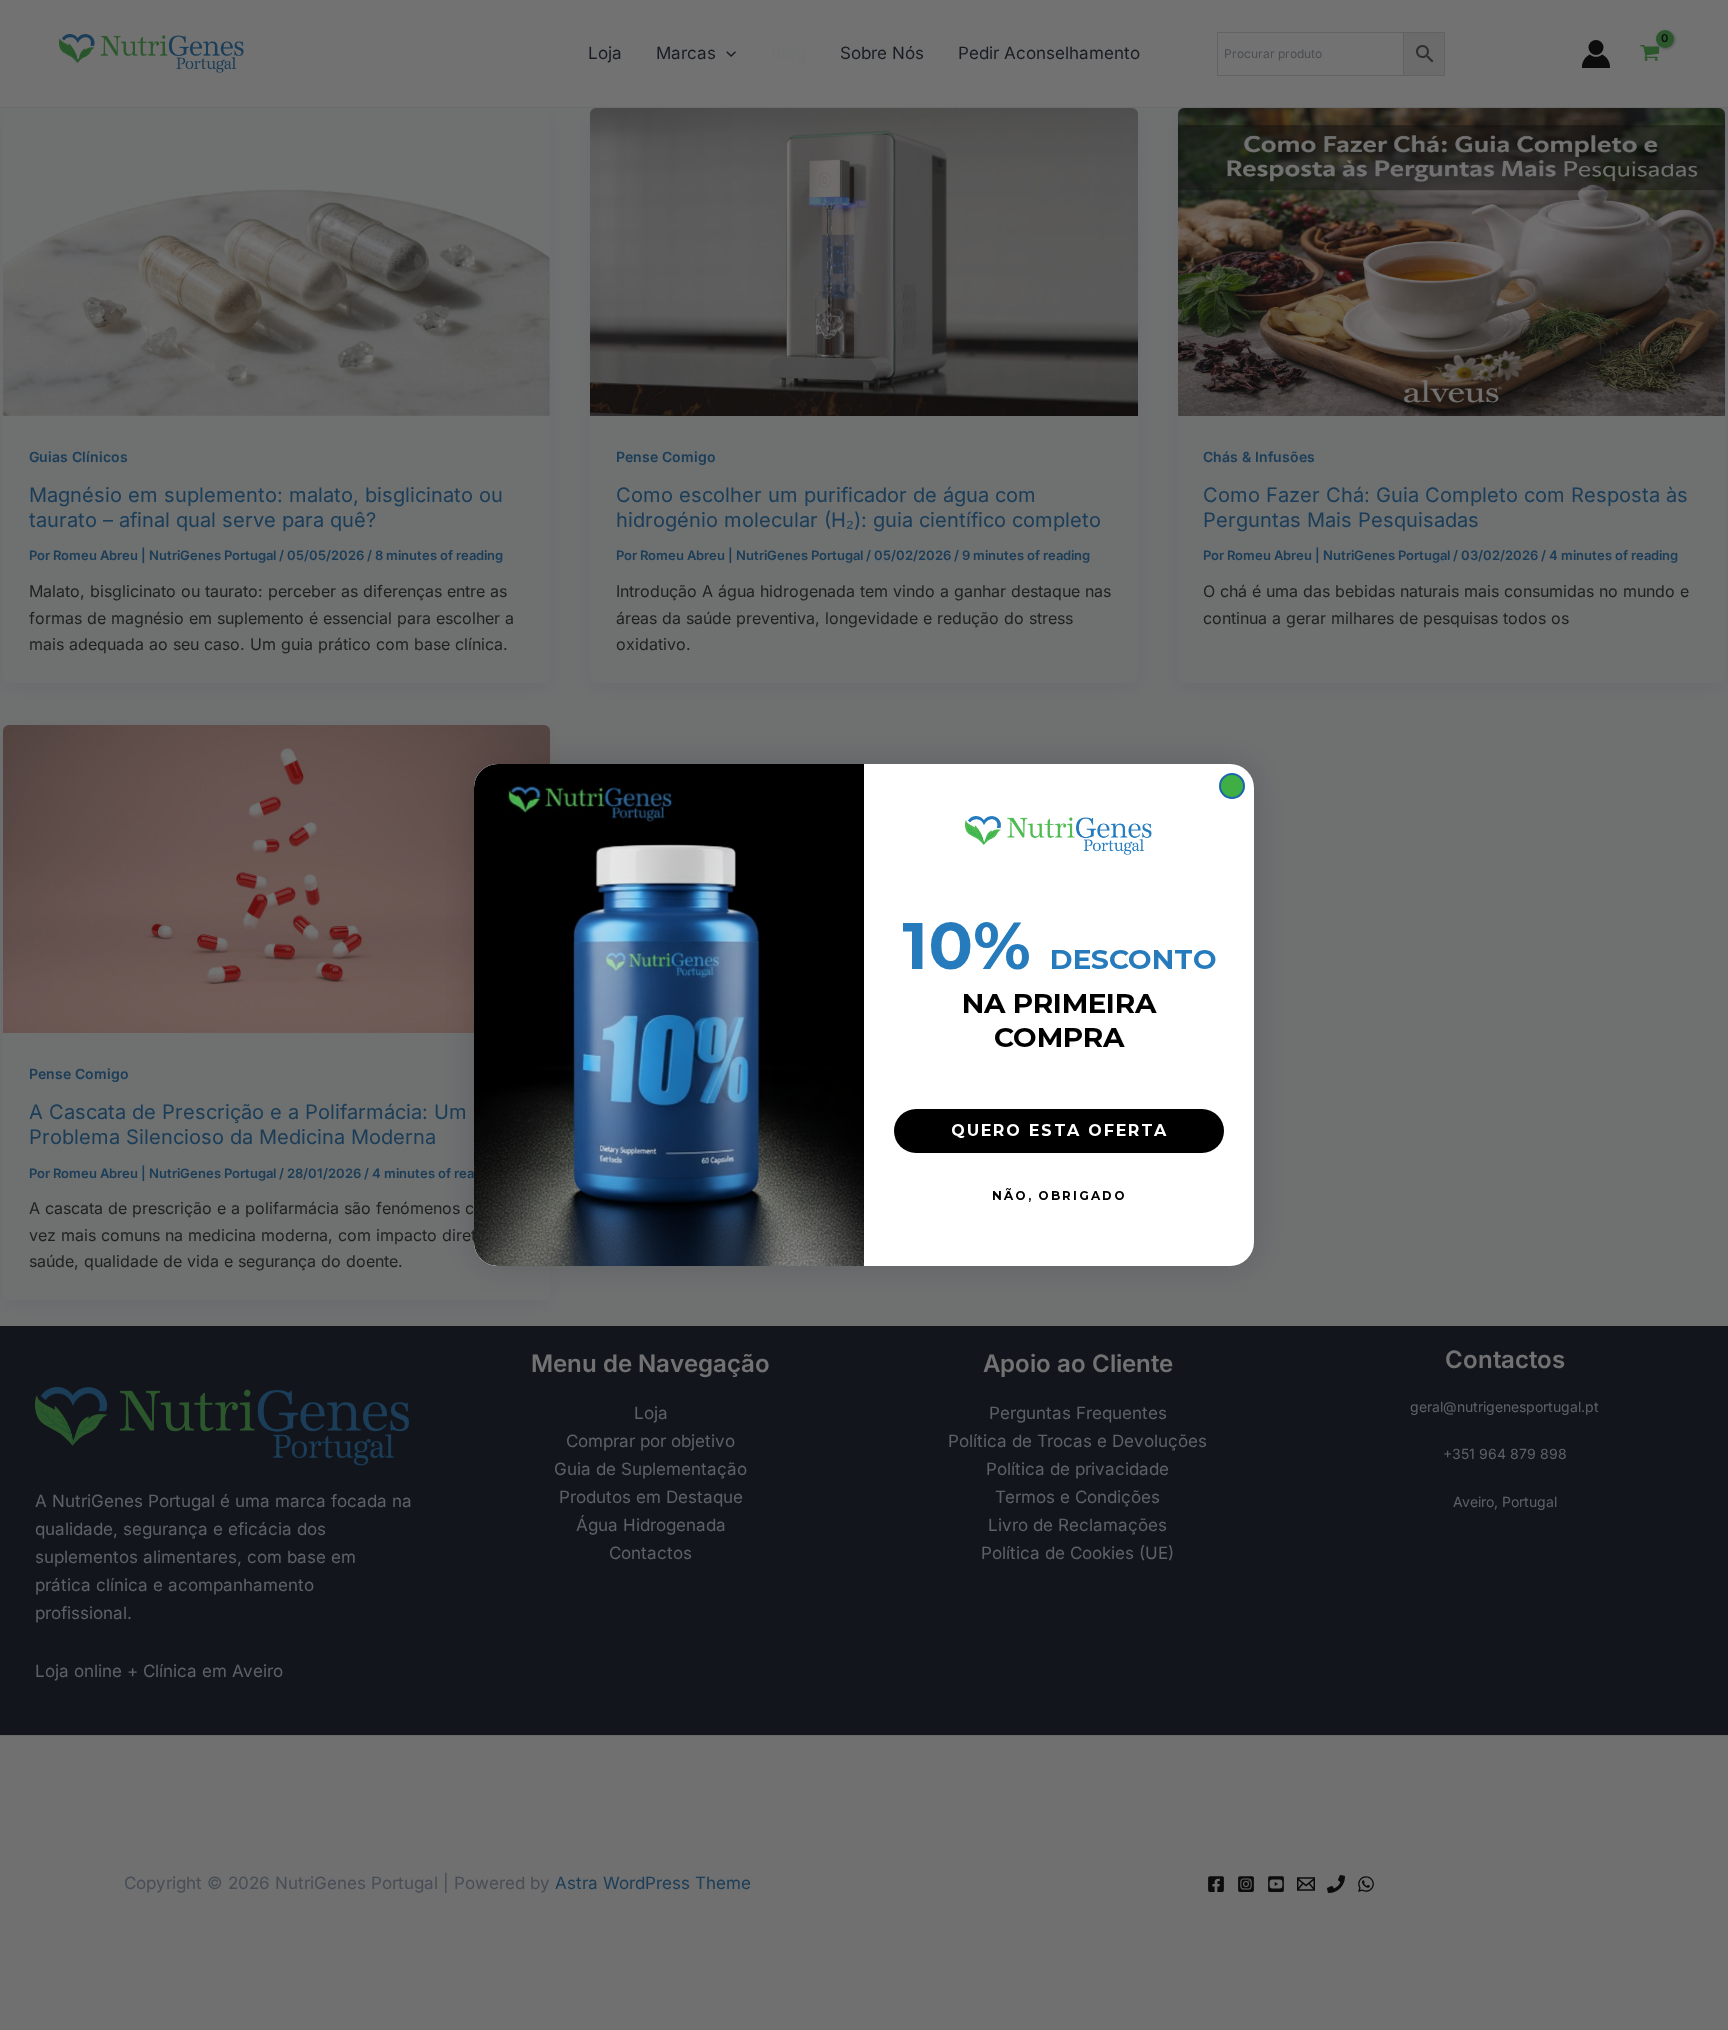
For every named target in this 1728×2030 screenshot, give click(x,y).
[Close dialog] (1232, 786)
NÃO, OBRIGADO (1059, 1195)
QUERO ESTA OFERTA (1059, 1130)
